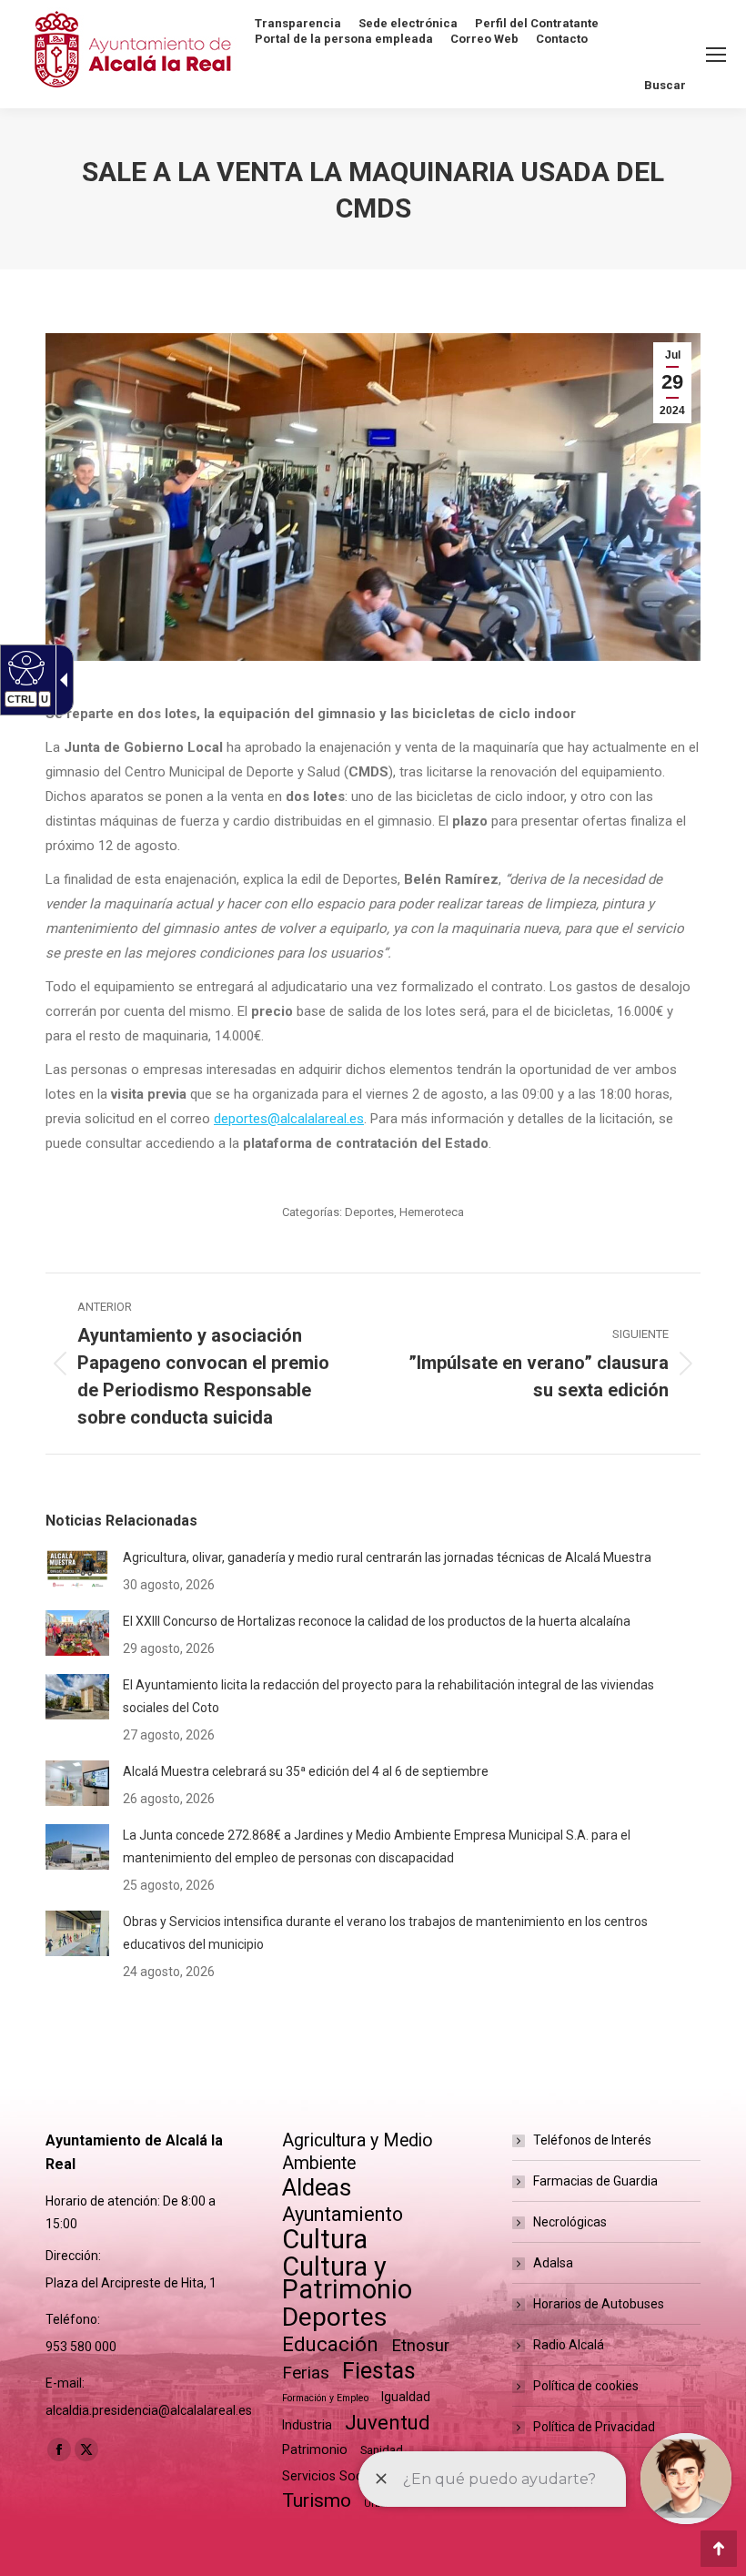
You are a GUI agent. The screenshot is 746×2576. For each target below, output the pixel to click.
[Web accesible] (24, 667)
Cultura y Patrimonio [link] (347, 2278)
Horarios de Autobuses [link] (599, 2304)
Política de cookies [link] (586, 2386)
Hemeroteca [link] (432, 1212)
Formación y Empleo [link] (325, 2398)
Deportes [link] (369, 1212)
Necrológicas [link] (570, 2222)
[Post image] (77, 1569)
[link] (672, 383)
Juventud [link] (388, 2423)
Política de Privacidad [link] (594, 2427)
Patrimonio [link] (315, 2449)
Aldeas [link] (317, 2188)
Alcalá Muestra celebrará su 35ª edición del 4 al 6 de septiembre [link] (306, 1771)
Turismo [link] (317, 2500)
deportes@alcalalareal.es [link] (289, 1119)
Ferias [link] (306, 2373)
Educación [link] (330, 2344)
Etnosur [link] (420, 2346)
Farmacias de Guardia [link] (595, 2181)
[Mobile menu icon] (716, 55)
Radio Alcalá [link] (569, 2345)
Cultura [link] (325, 2240)
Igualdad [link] (406, 2397)
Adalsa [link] (553, 2263)
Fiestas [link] (379, 2371)
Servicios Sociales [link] (336, 2476)
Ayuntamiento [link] (343, 2214)
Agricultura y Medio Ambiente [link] (358, 2152)
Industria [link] (307, 2425)
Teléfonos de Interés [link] (592, 2140)
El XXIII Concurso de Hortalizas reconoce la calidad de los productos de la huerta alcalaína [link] (377, 1621)
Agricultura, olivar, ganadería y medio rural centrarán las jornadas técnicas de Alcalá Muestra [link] (387, 1557)
